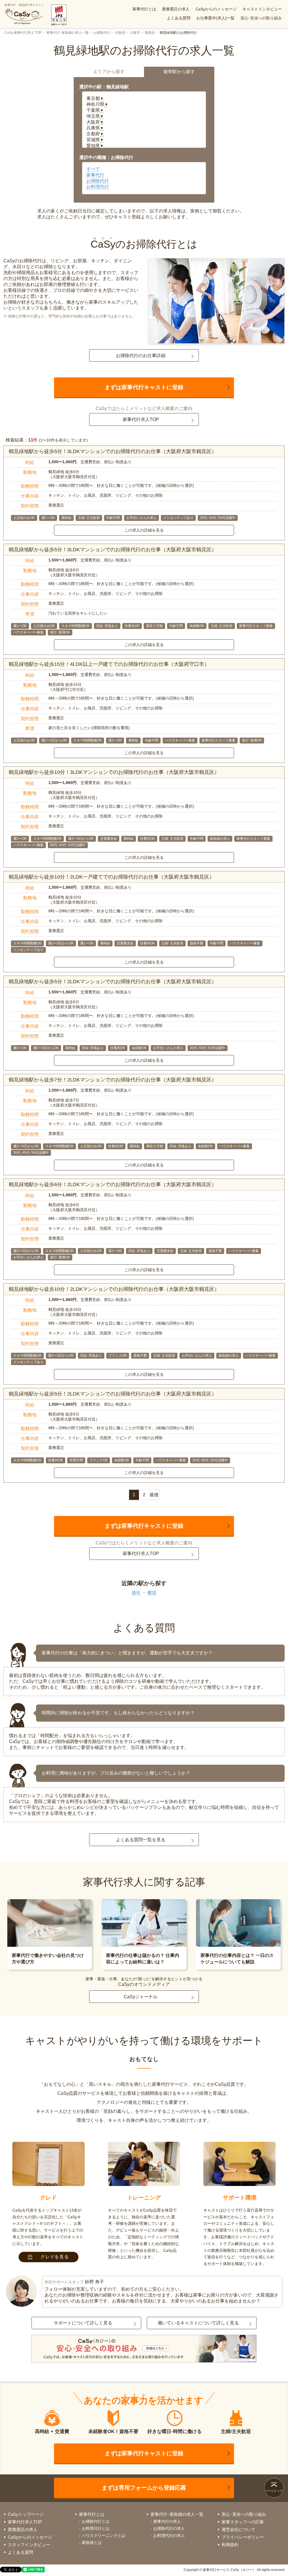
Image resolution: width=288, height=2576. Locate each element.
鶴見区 (150, 33)
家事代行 (95, 175)
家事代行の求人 (167, 2521)
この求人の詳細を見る (144, 530)
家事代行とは (144, 9)
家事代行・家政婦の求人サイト (24, 5)
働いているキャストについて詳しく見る (198, 2323)
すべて (93, 169)
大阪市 (135, 33)
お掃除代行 (102, 33)
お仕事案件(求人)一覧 (215, 18)
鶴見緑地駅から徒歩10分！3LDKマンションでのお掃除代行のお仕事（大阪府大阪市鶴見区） (114, 772)
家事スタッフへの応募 (243, 2522)
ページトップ (274, 2491)
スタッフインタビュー (29, 2545)
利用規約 (230, 2545)
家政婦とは (92, 2543)
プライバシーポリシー (243, 2537)
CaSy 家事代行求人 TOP (23, 33)
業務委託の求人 (176, 9)
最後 (154, 1495)
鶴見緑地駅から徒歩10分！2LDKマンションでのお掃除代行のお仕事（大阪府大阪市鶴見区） (114, 1289)
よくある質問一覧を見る (141, 1840)
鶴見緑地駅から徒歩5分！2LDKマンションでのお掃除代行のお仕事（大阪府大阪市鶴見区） (113, 982)
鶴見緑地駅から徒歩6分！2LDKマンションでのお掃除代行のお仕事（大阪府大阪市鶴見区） (113, 1184)
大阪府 (120, 33)
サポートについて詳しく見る (83, 2323)
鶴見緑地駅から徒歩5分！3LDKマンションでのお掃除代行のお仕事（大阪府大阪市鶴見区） (113, 451)
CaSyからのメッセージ (216, 9)
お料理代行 (98, 187)
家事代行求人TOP (141, 419)
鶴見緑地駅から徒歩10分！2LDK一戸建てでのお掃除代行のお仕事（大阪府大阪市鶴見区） (112, 877)
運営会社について (238, 2529)
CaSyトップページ (26, 2514)
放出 (136, 1593)
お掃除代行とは (96, 2521)
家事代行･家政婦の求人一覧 (67, 33)
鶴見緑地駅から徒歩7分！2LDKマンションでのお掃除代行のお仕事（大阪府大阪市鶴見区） (113, 1080)
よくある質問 (179, 18)
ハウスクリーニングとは (103, 2535)
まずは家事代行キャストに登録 (144, 387)
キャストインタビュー (262, 9)
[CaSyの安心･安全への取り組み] (144, 2349)
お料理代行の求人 (169, 2535)
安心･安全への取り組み (261, 18)
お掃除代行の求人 (169, 2528)
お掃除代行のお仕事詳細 (141, 356)
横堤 (152, 1593)
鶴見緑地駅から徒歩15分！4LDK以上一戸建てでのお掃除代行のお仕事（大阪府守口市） (109, 664)
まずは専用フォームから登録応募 (144, 2488)
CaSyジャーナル (141, 1997)
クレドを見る (55, 2257)
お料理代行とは (96, 2528)
